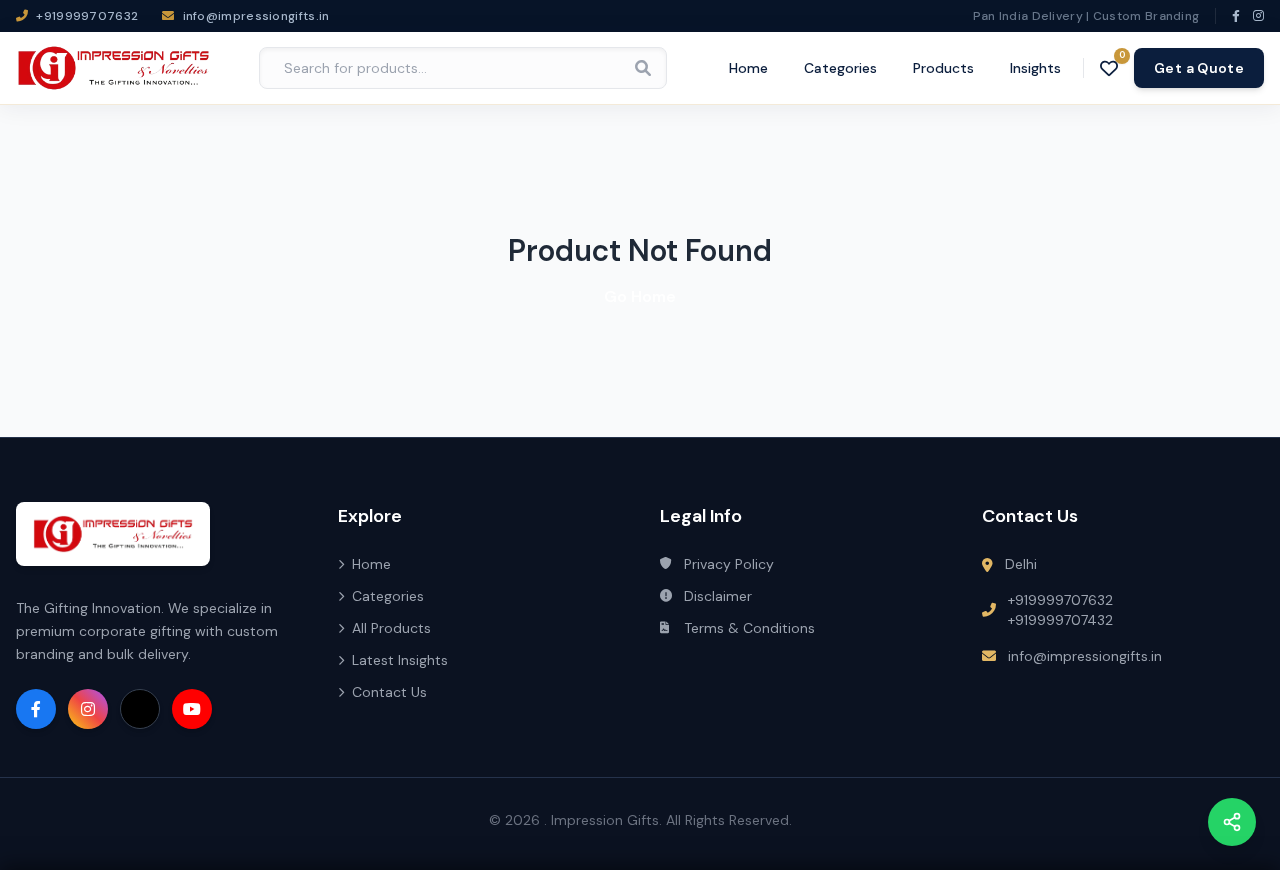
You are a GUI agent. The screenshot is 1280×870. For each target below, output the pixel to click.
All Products (391, 628)
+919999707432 (1060, 620)
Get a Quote (1199, 68)
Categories (840, 68)
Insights (1035, 68)
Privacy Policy (729, 564)
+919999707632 (1060, 600)
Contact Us (389, 692)
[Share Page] (1232, 822)
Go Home (640, 296)
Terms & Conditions (749, 628)
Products (943, 68)
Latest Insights (400, 660)
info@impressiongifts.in (1085, 656)
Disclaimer (718, 596)
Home (748, 68)
